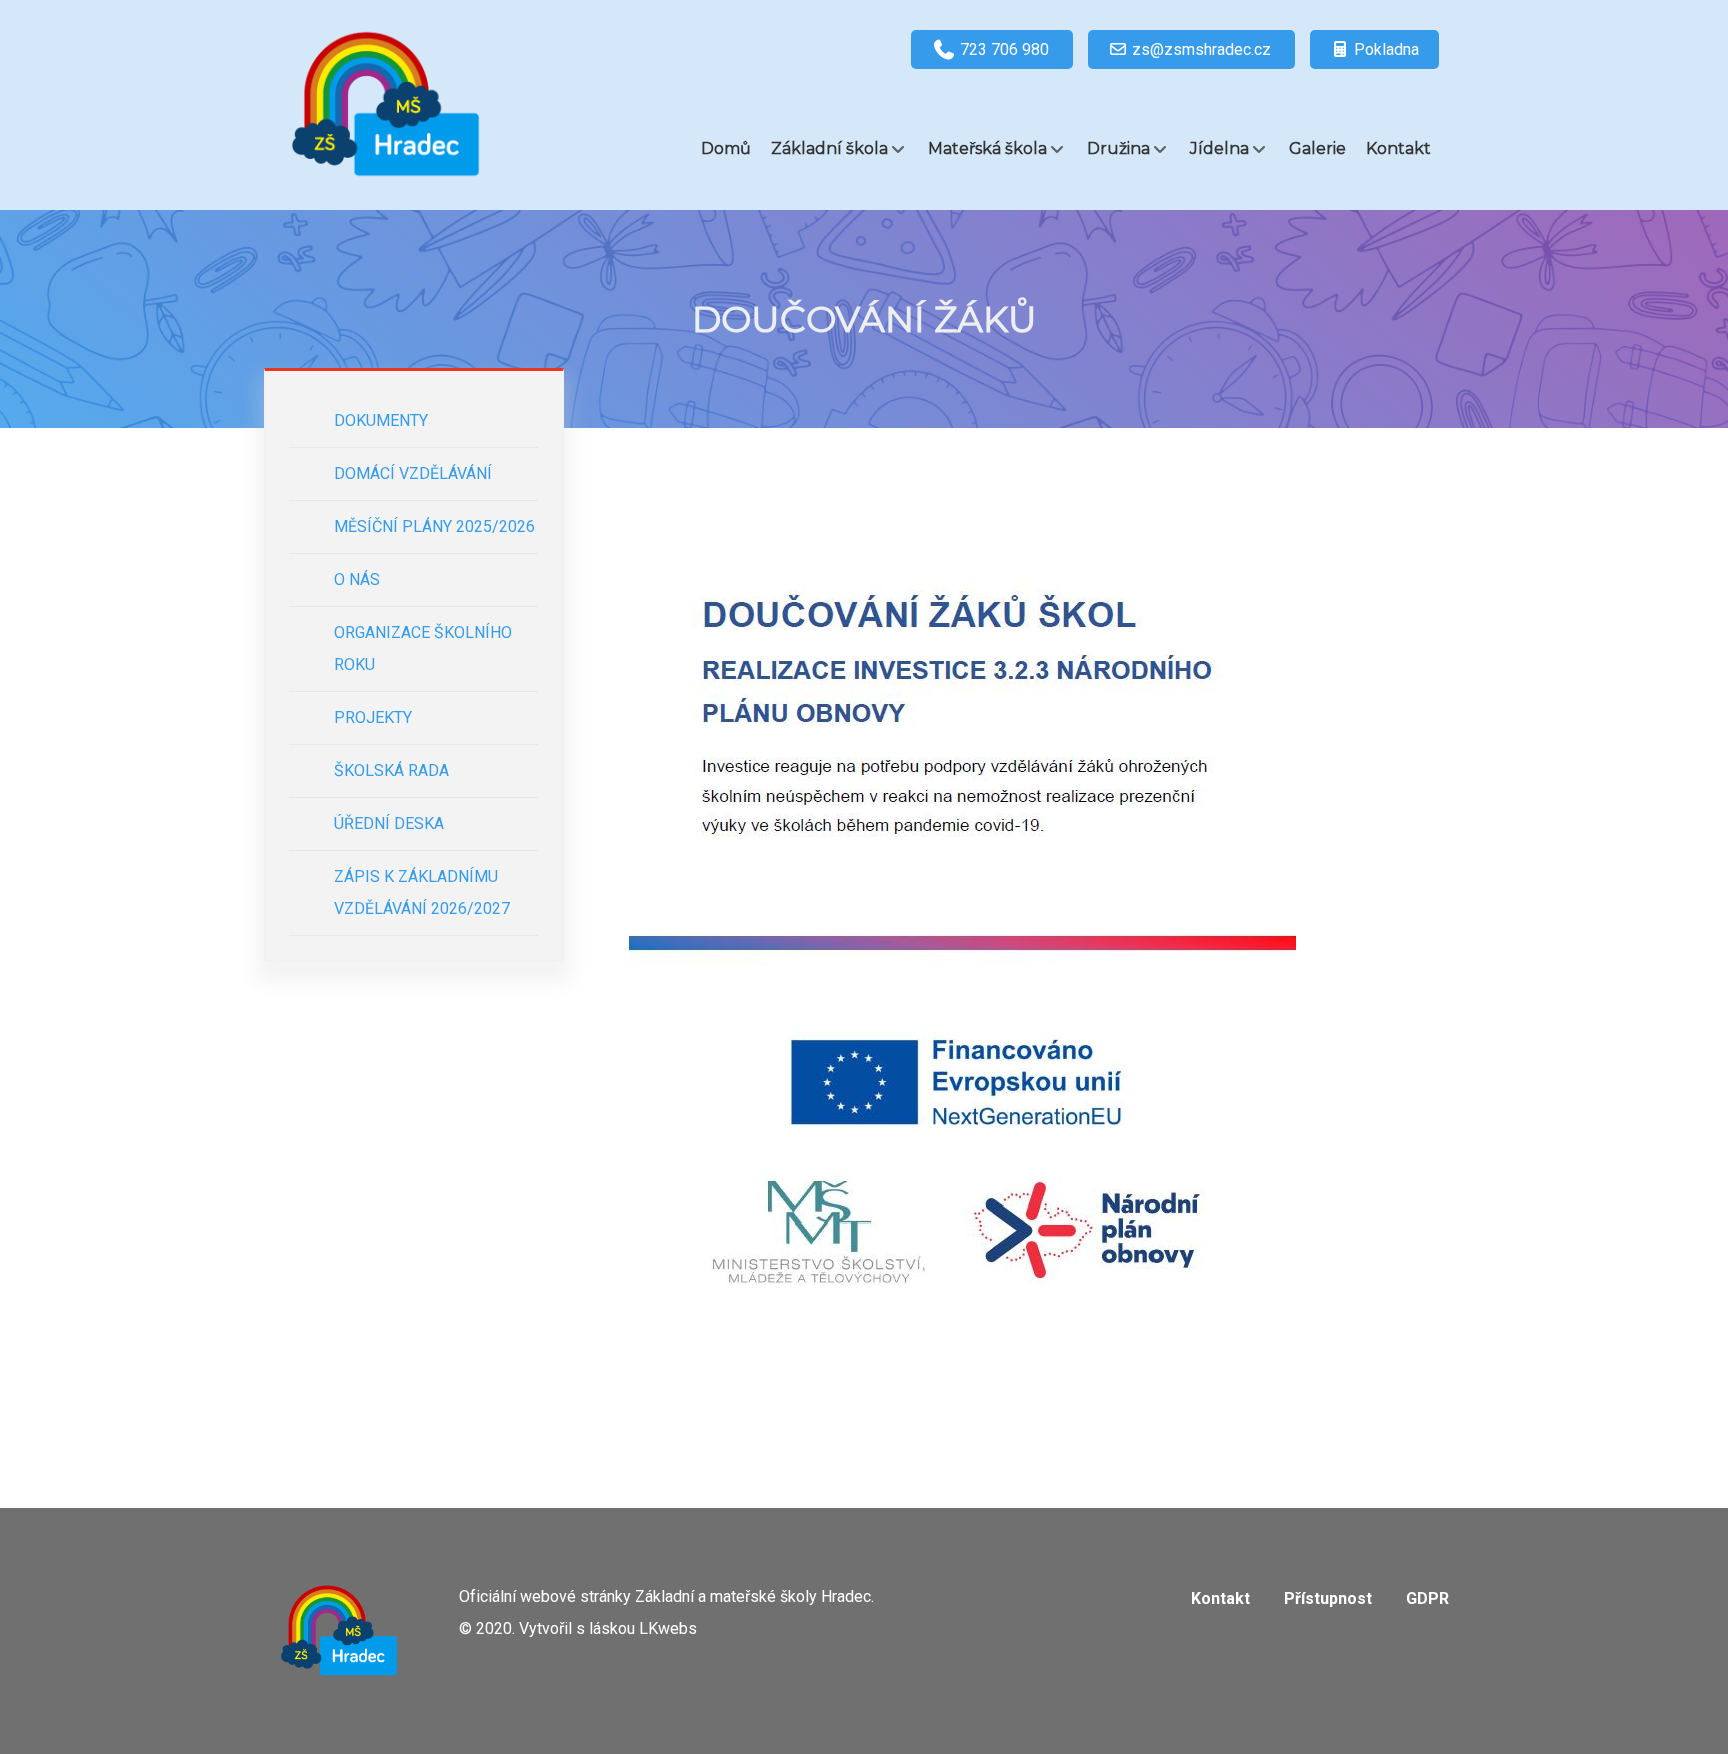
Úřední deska (389, 823)
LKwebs (668, 1628)
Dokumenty (381, 420)
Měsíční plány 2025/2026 (434, 526)
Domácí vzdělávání (413, 473)
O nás (357, 579)
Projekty (373, 717)
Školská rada (391, 770)
